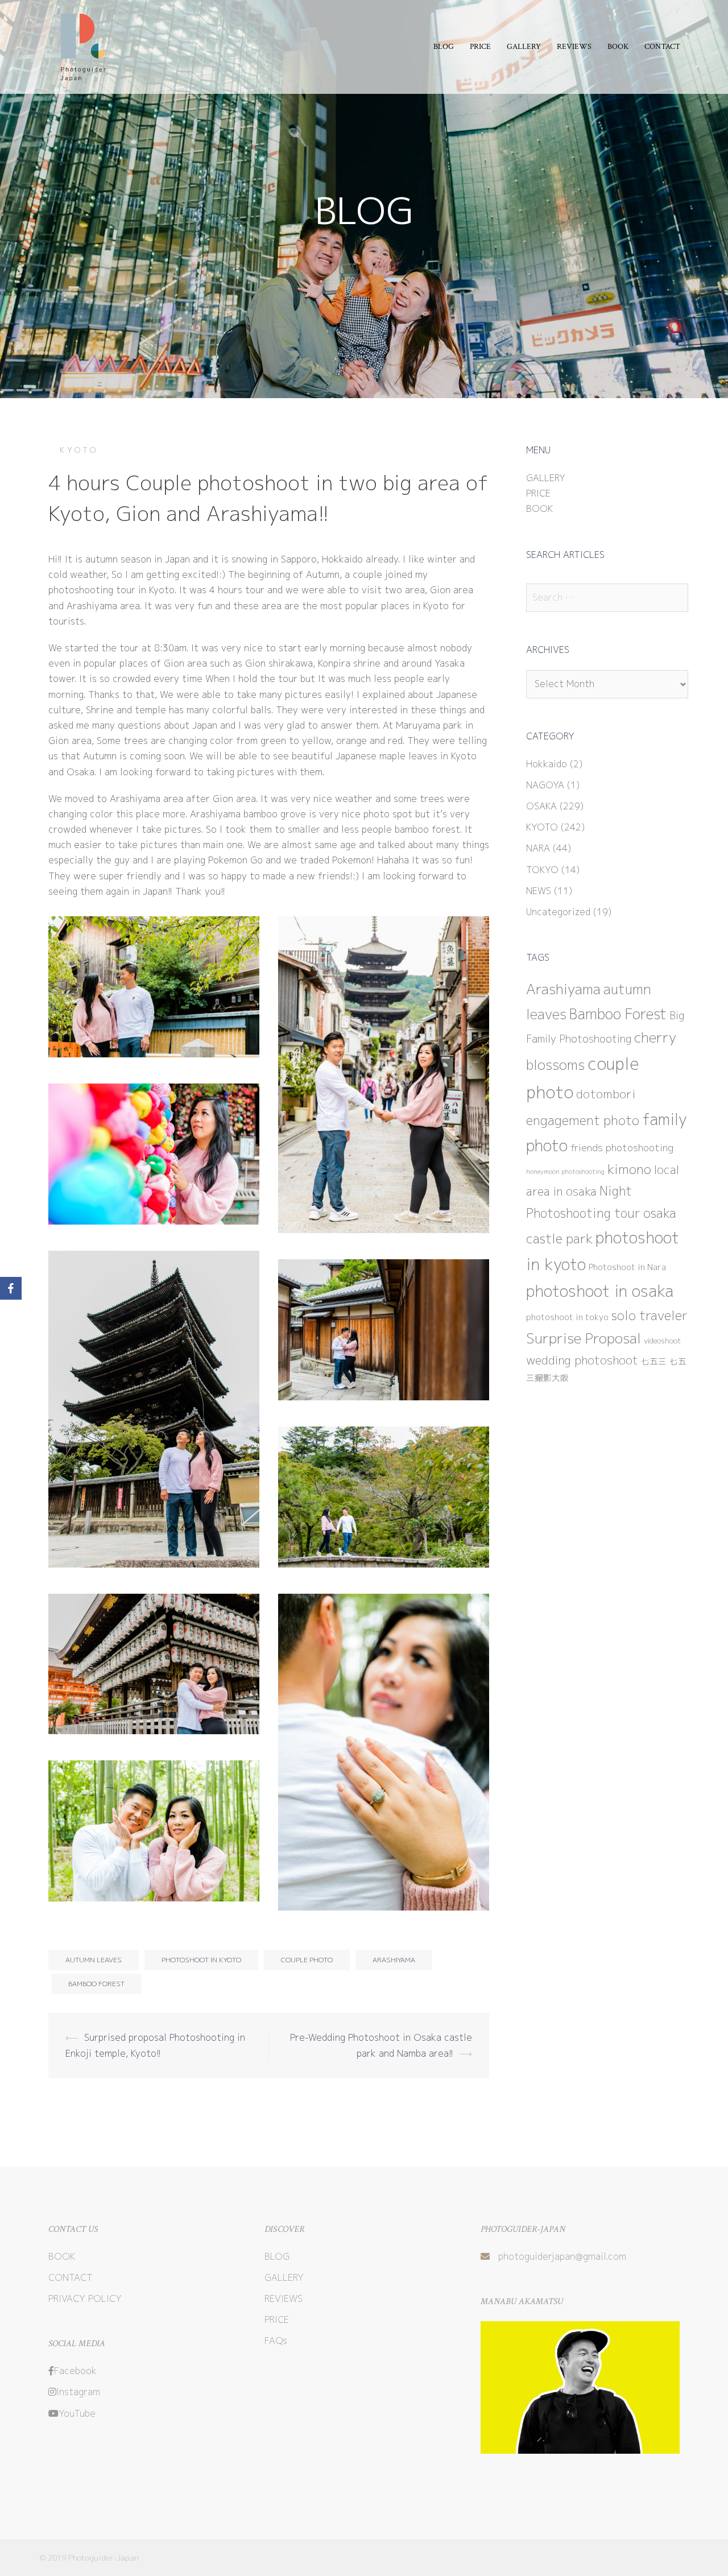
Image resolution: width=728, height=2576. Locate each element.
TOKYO (542, 870)
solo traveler (650, 1315)
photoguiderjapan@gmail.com (562, 2256)
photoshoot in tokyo (567, 1317)
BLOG (444, 47)
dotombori (606, 1094)
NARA (538, 848)
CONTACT (662, 47)
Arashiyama (394, 1960)
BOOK (618, 47)
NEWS (539, 891)
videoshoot (663, 1341)
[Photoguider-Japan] (81, 46)
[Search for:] (607, 598)
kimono (629, 1169)
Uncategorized (558, 912)
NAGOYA (545, 785)
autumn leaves (94, 1960)
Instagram (78, 2392)
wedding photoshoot (582, 1360)
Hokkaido (547, 764)
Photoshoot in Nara (627, 1267)
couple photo (307, 1960)
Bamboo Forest (96, 1984)
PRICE (480, 47)
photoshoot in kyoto (201, 1960)
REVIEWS (574, 47)
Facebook (75, 2371)
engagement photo (583, 1120)
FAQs (276, 2341)
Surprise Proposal (584, 1338)
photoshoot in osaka (600, 1291)
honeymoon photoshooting (565, 1172)
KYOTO (79, 450)
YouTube (77, 2413)
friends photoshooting (622, 1148)
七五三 (654, 1361)
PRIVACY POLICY (85, 2298)
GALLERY (524, 47)
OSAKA (541, 806)
